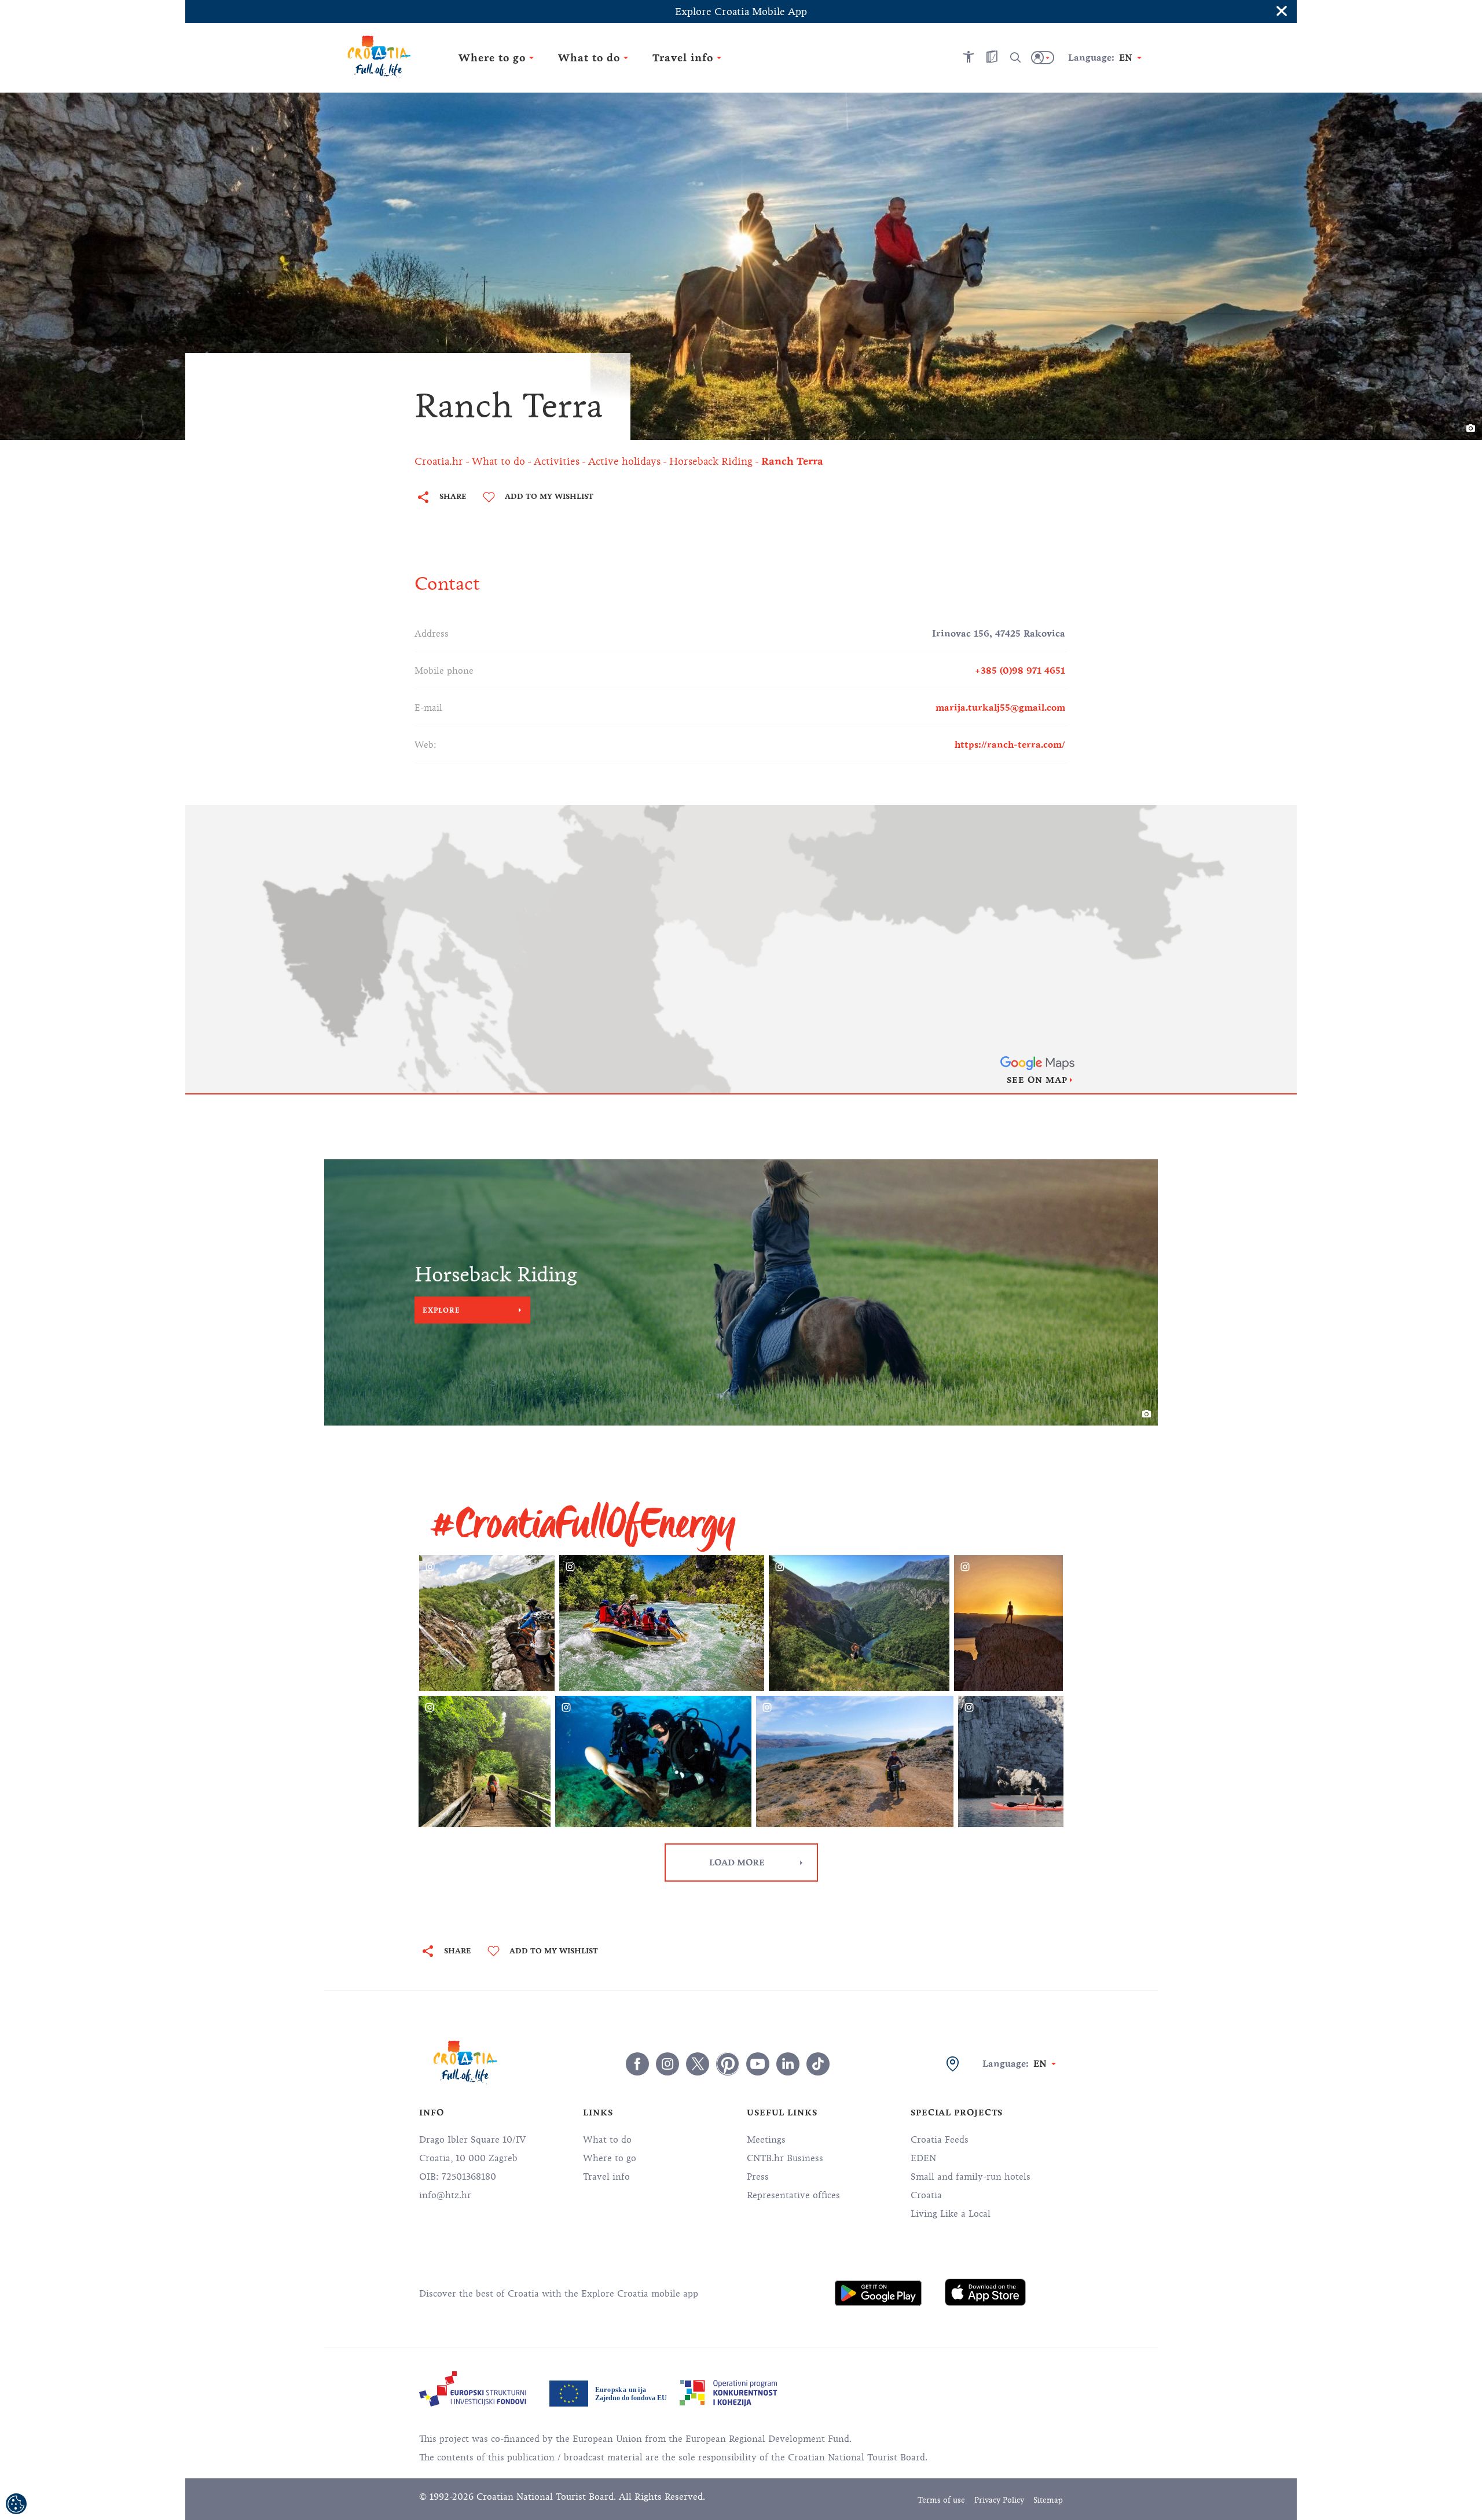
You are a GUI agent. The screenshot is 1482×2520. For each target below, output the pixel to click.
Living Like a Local (951, 2214)
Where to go (610, 2158)
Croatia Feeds (940, 2140)
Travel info (606, 2177)
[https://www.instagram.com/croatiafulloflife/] (667, 2064)
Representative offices (793, 2195)
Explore (441, 1310)
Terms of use (941, 2500)
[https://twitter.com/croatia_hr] (698, 2064)
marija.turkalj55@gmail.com (1000, 708)
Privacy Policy (999, 2500)
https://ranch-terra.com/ (1010, 745)
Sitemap (1048, 2500)
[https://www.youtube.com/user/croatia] (758, 2064)
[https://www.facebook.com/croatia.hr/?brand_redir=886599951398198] (637, 2064)
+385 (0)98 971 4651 (1020, 671)
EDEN (923, 2158)
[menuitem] (878, 2293)
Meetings (766, 2140)
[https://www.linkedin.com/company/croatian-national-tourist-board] (788, 2064)
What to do (607, 2140)
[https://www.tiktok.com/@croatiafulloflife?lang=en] (818, 2064)
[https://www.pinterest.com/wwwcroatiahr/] (728, 2064)
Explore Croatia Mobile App (741, 12)
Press (758, 2177)
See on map (1037, 1080)
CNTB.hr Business (785, 2158)
